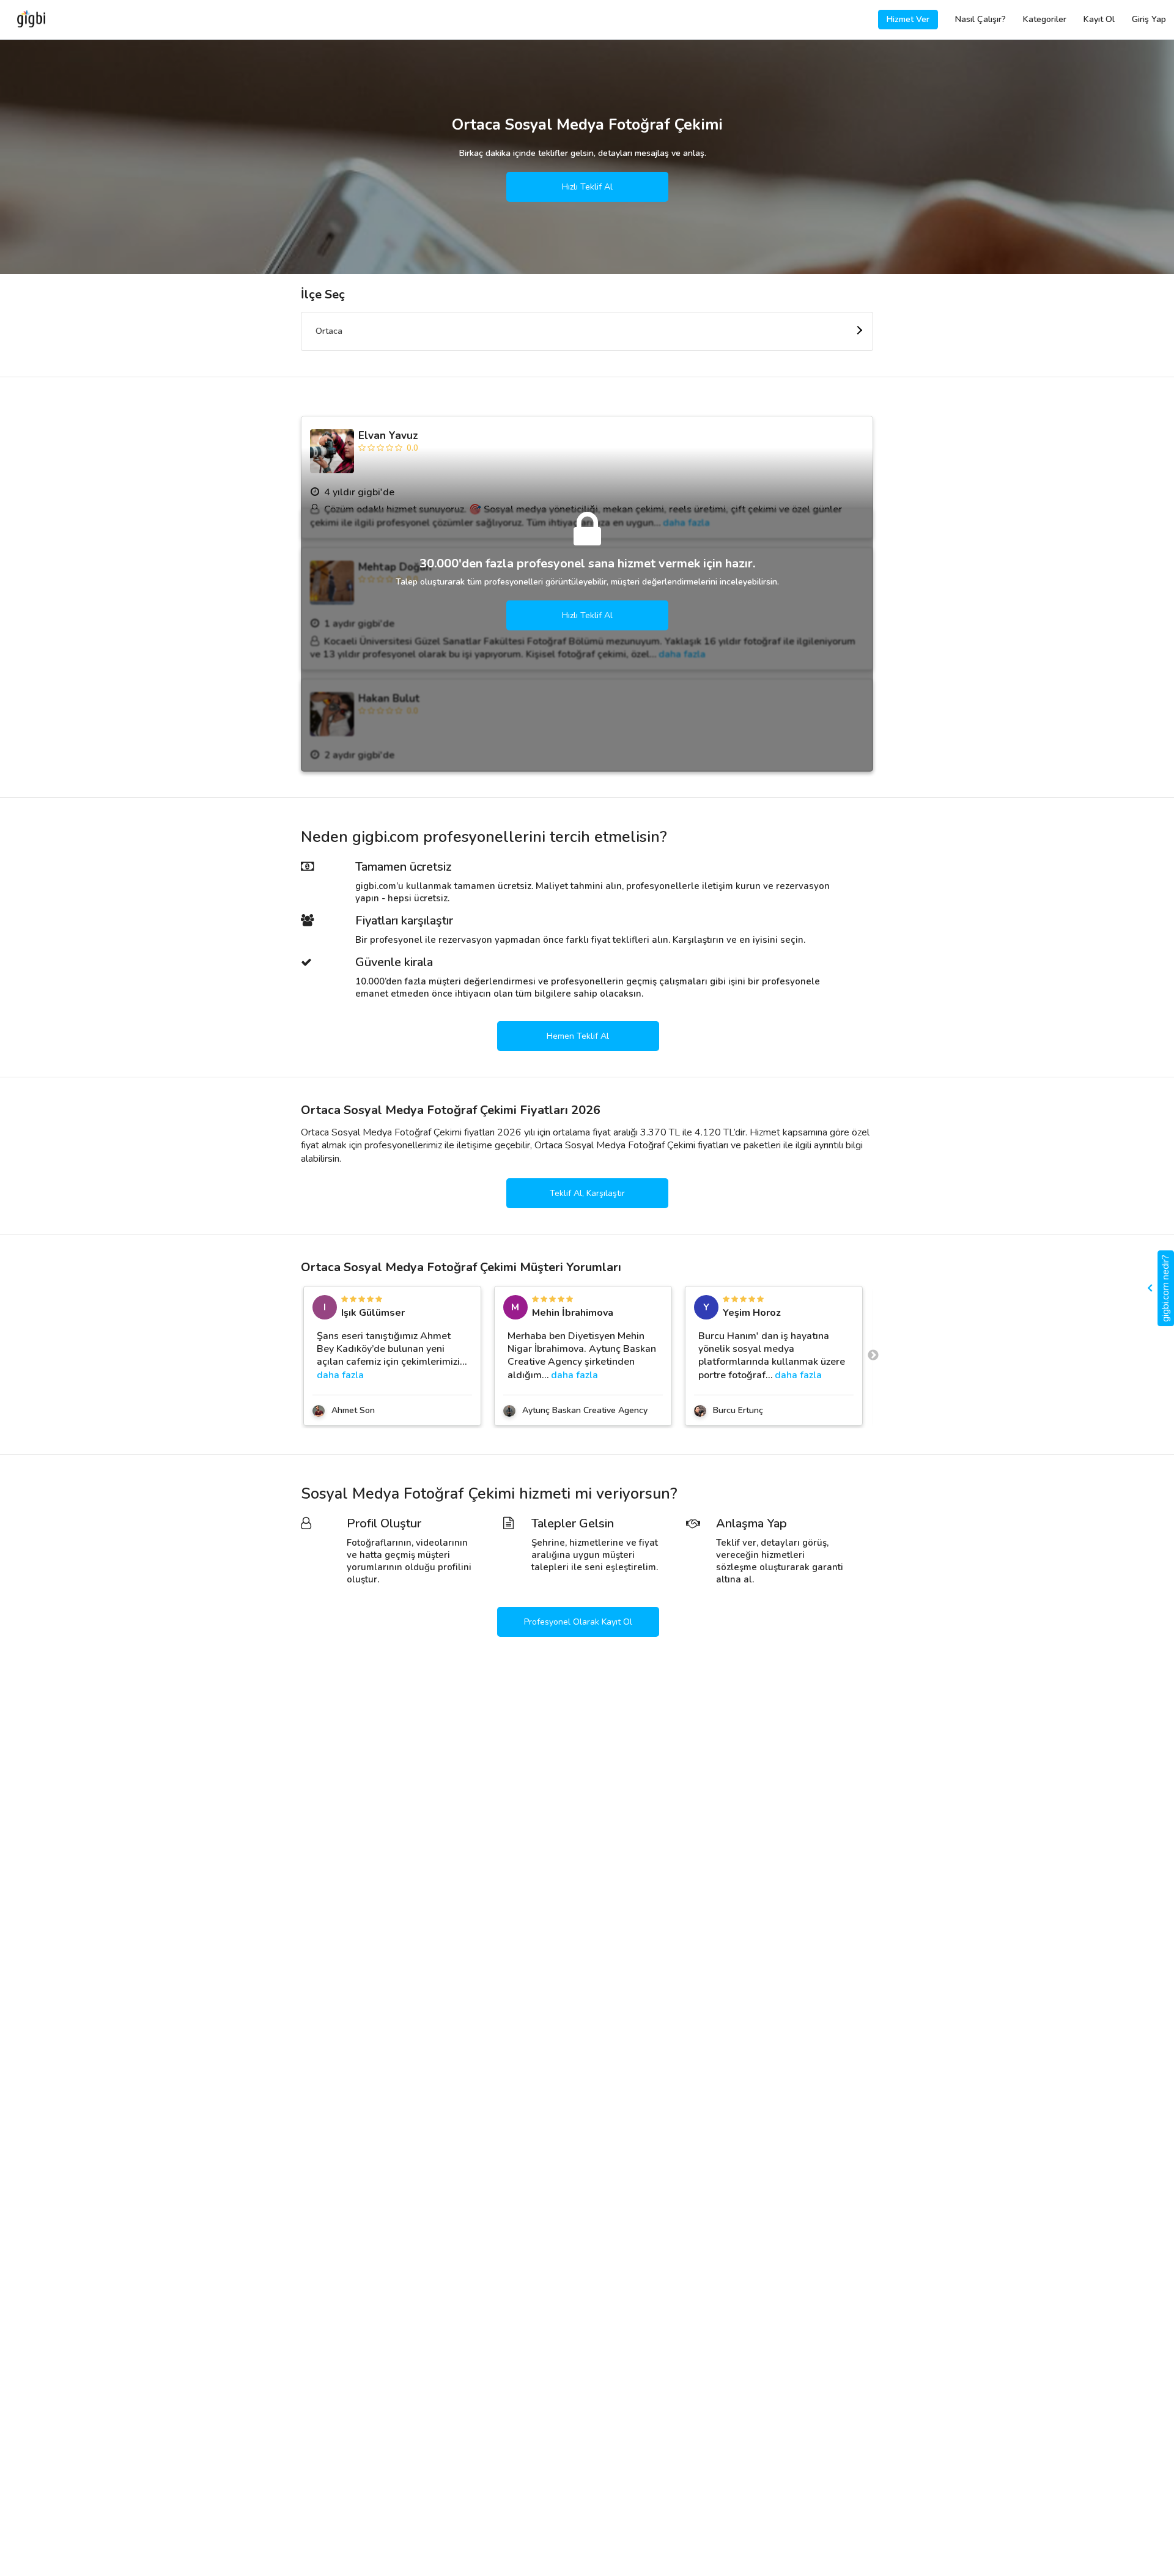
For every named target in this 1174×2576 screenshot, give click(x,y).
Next (873, 1356)
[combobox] (587, 331)
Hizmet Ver (908, 19)
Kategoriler (1045, 19)
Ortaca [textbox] (329, 331)
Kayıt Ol (1099, 19)
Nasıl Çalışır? (980, 19)
